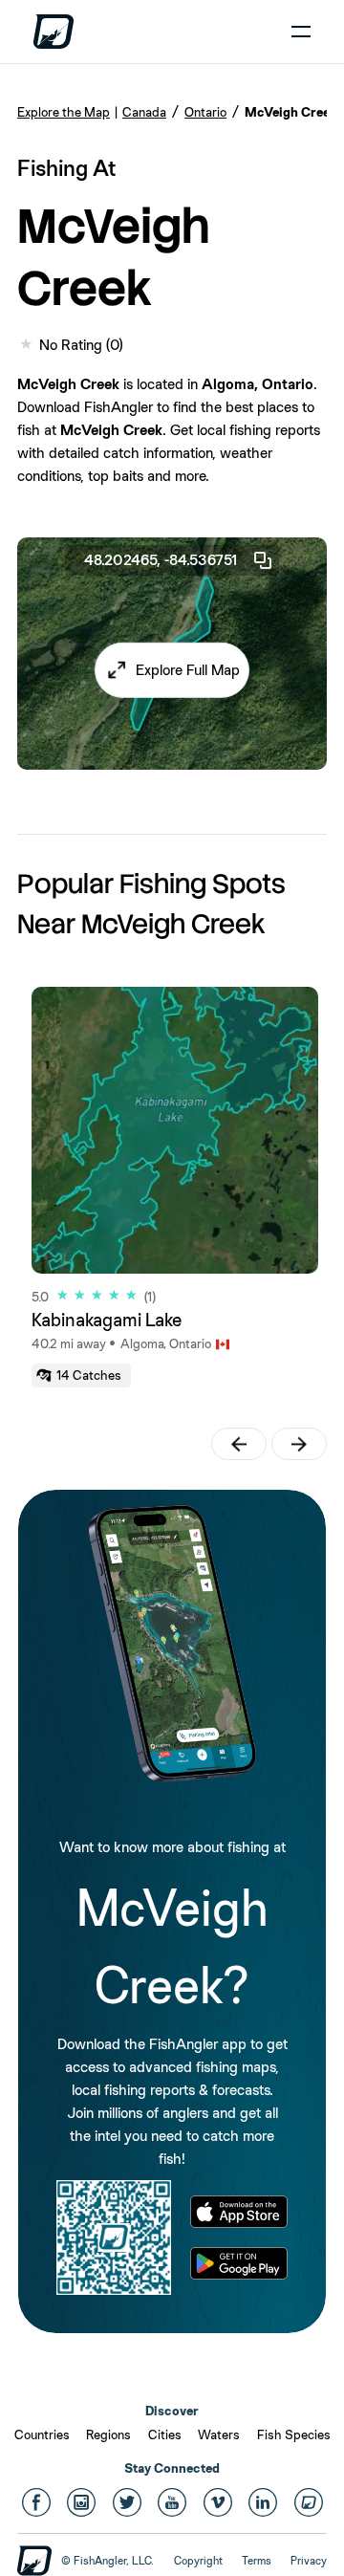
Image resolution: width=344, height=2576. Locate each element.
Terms (257, 2561)
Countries (42, 2434)
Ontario (205, 112)
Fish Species (294, 2434)
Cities (165, 2434)
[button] (172, 670)
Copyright (198, 2561)
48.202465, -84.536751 (161, 560)
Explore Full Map (188, 670)
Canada (144, 112)
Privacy (309, 2561)
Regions (108, 2434)
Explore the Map (64, 112)
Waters (219, 2434)
